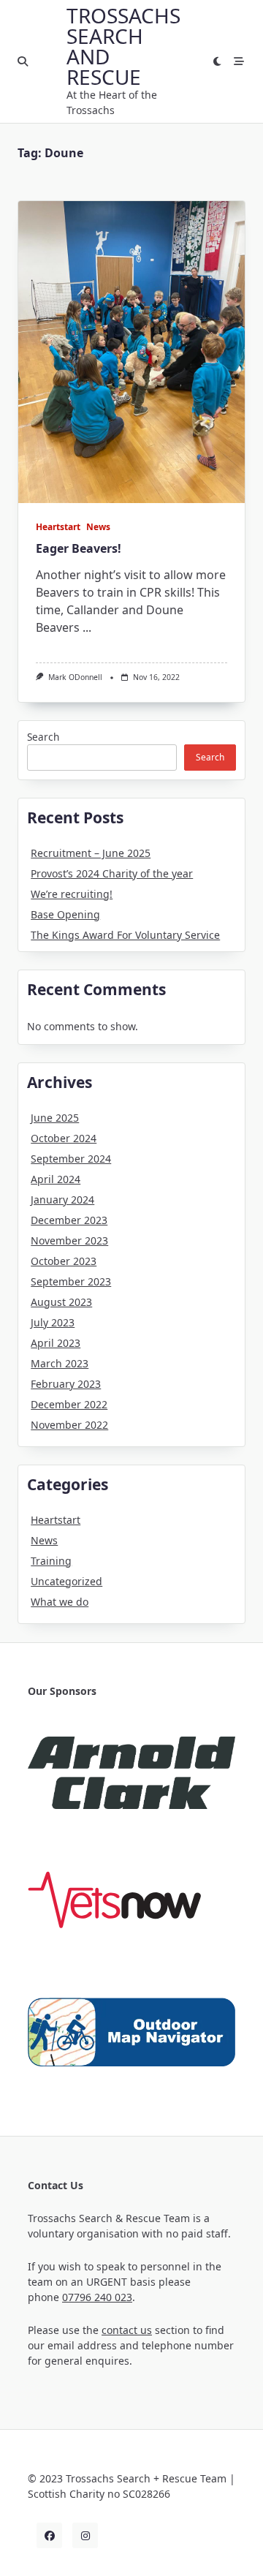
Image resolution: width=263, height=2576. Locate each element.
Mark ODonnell (75, 677)
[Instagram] (85, 2535)
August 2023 (61, 1302)
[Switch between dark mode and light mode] (218, 61)
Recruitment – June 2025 (91, 853)
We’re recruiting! (72, 894)
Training (51, 1561)
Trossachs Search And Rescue (123, 46)
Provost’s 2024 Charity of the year (112, 873)
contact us (127, 2330)
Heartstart (58, 527)
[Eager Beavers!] (131, 352)
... (87, 627)
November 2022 (69, 1425)
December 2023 (69, 1220)
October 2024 (64, 1138)
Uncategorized (66, 1581)
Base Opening (65, 914)
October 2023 (64, 1261)
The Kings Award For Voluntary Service (125, 935)
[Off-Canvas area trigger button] (239, 61)
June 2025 (55, 1118)
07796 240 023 (97, 2297)
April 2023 (56, 1343)
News (98, 527)
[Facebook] (49, 2535)
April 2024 (56, 1179)
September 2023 (71, 1281)
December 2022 (69, 1404)
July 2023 (53, 1322)
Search (43, 737)
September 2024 (71, 1159)
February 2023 (66, 1384)
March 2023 (60, 1363)
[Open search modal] (23, 61)
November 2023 (69, 1240)
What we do (60, 1602)
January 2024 (62, 1200)
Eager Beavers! (79, 548)
